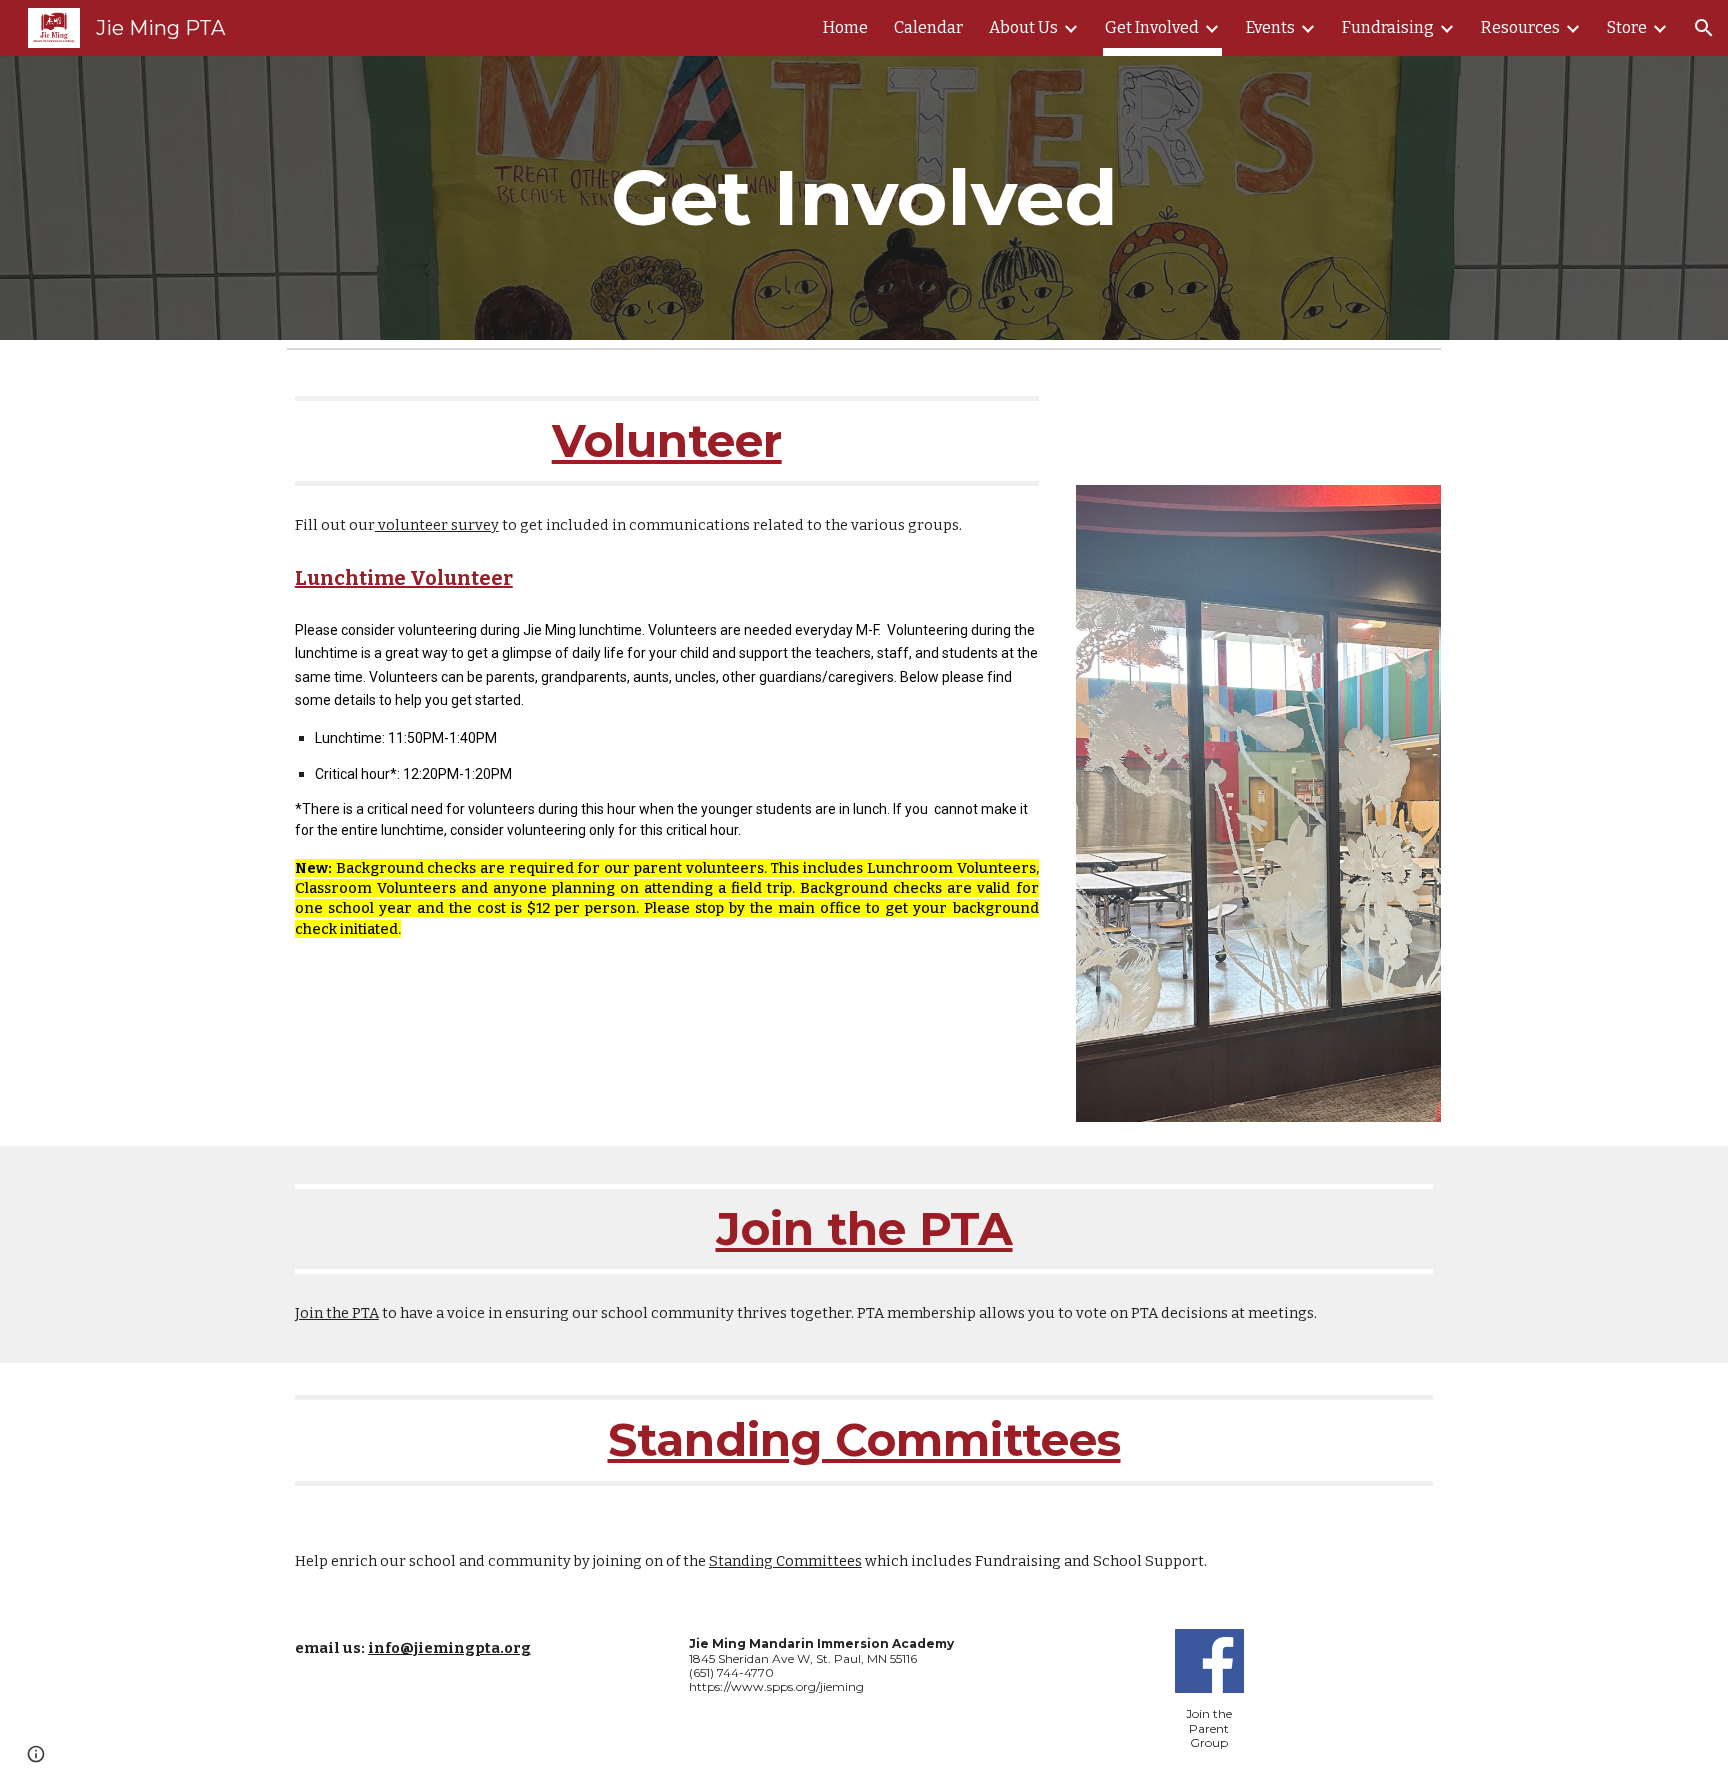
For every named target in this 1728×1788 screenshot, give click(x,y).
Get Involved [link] (1152, 27)
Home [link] (845, 27)
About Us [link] (1023, 27)
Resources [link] (1520, 27)
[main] (864, 198)
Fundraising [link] (1388, 27)
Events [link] (1270, 27)
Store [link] (1627, 27)
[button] (1704, 28)
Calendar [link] (928, 27)
